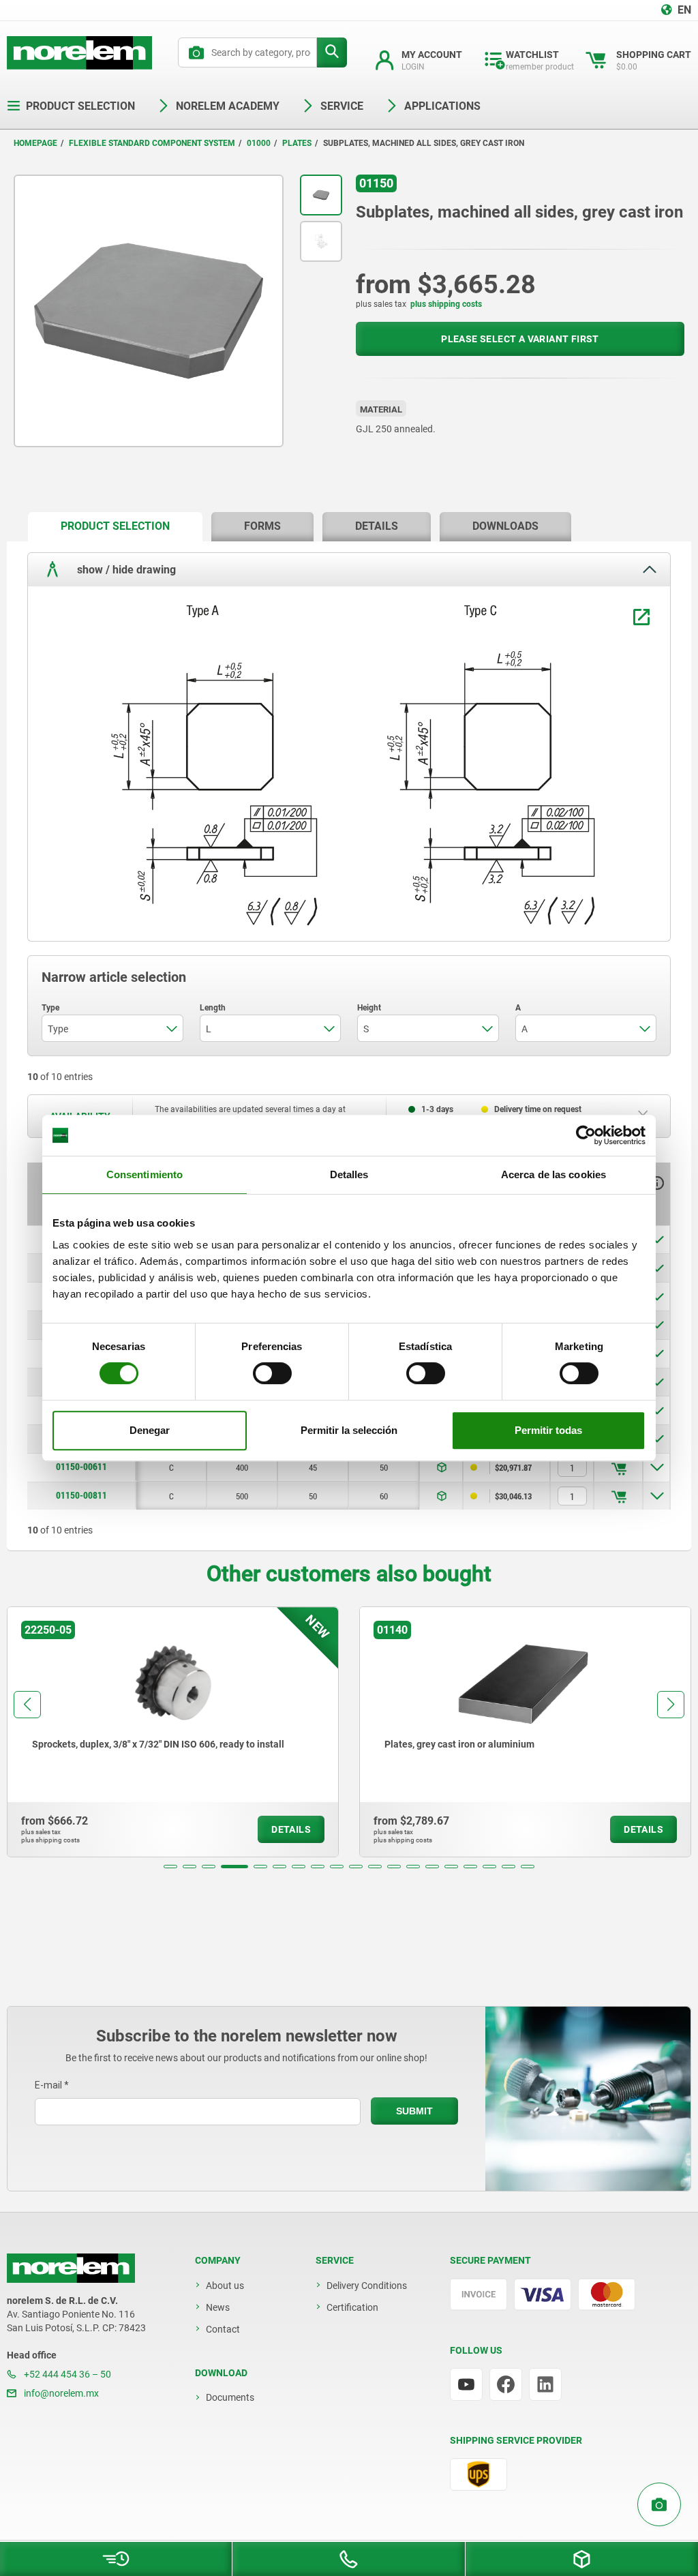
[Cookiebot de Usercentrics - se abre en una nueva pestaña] (586, 1135)
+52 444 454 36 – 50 (66, 2374)
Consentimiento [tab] (145, 1174)
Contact (223, 2329)
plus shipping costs (446, 304)
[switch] (272, 1373)
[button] (170, 1867)
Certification (352, 2307)
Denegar (150, 1430)
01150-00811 (81, 1495)
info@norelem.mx (60, 2393)
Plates (297, 143)
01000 (259, 143)
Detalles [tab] (349, 1174)
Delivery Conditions (367, 2286)
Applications (442, 106)
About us (225, 2286)
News (218, 2307)
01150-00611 (81, 1467)
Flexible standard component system (152, 143)
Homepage (35, 143)
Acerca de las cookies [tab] (553, 1174)
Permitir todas (548, 1430)
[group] (173, 1732)
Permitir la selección (349, 1430)
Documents (230, 2397)
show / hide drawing (125, 569)
